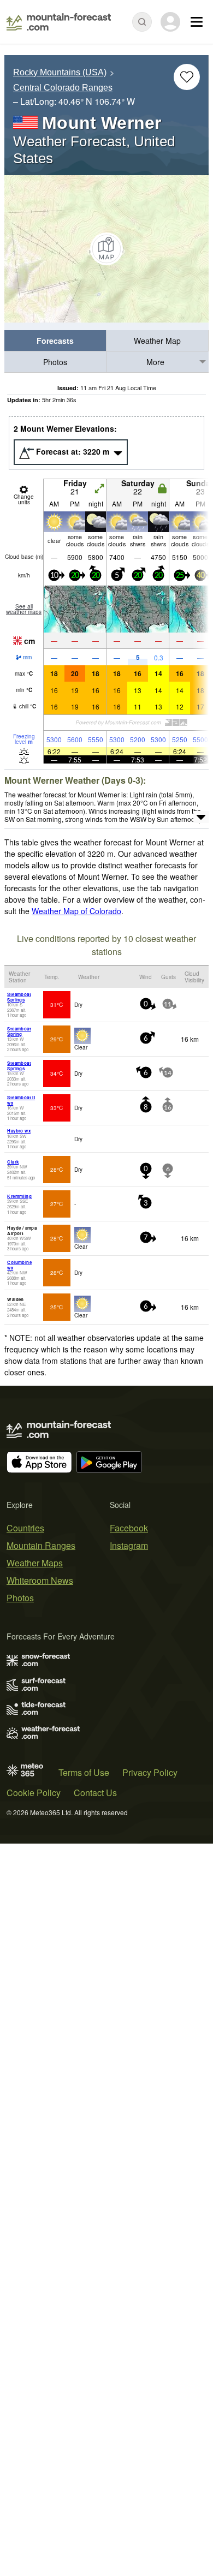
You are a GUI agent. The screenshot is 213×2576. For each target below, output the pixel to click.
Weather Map (157, 341)
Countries (25, 1528)
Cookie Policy (34, 1793)
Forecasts (55, 341)
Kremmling (19, 1196)
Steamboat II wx (21, 1100)
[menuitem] (55, 341)
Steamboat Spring (19, 1031)
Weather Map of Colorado (76, 911)
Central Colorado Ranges (63, 88)
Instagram (129, 1545)
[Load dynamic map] (106, 249)
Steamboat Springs (19, 997)
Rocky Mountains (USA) (60, 72)
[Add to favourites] (187, 77)
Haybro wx (19, 1131)
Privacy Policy (150, 1772)
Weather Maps (35, 1563)
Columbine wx (19, 1265)
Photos (55, 362)
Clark (13, 1162)
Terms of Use (84, 1772)
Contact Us (95, 1793)
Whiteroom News (40, 1580)
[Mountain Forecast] (59, 22)
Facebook (129, 1528)
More (155, 362)
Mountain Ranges (41, 1545)
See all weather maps (24, 609)
